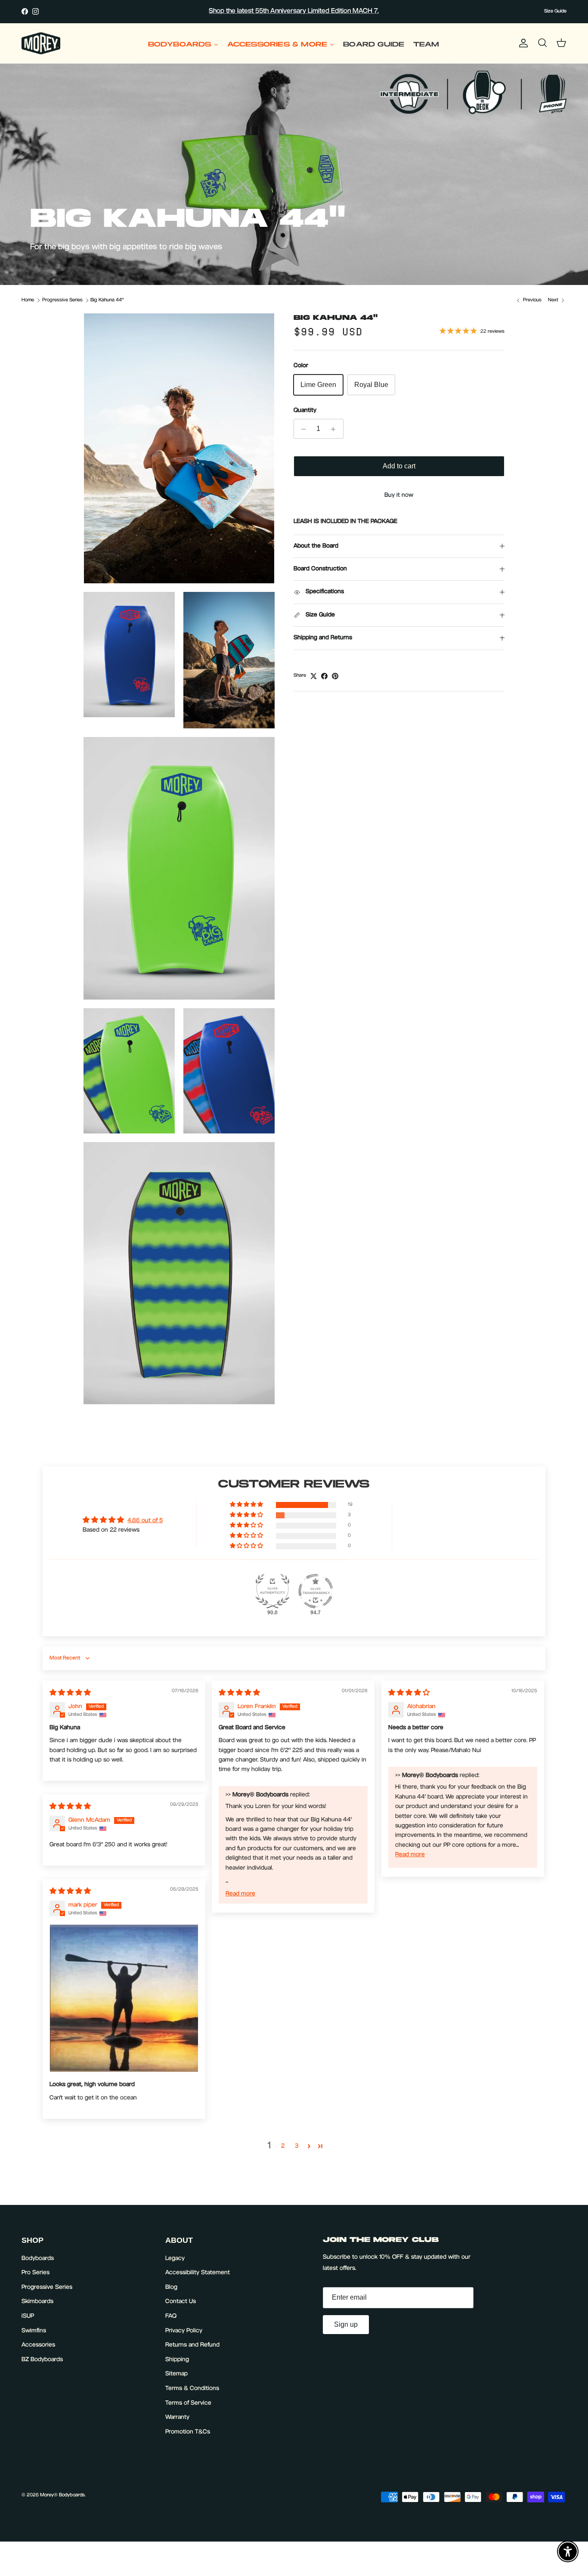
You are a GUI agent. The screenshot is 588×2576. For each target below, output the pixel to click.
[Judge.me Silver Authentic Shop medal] (272, 1591)
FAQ (171, 2316)
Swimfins (34, 2331)
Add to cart (399, 466)
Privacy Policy (184, 2331)
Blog (171, 2288)
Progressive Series (62, 300)
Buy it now (399, 496)
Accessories (38, 2345)
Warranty (177, 2418)
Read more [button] (240, 1894)
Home (28, 300)
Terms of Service (188, 2403)
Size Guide (555, 11)
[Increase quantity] (336, 429)
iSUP (28, 2316)
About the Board (316, 546)
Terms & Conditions (192, 2389)
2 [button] (283, 2146)
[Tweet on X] (314, 676)
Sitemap (176, 2374)
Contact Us (181, 2302)
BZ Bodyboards (42, 2360)
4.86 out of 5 (145, 1521)
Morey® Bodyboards (62, 2495)
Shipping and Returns (323, 638)
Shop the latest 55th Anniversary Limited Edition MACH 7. (294, 11)
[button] (247, 1505)
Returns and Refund (192, 2345)
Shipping (177, 2360)
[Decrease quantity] (302, 429)
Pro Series (36, 2273)
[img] (70, 1694)
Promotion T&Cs (188, 2432)
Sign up (346, 2324)
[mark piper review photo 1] (124, 1998)
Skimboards (37, 2302)
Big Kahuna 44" (107, 300)
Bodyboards (38, 2259)
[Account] (522, 43)
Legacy (175, 2259)
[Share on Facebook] (324, 676)
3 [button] (297, 2146)
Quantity (305, 411)
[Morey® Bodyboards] (41, 43)
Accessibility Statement (198, 2273)
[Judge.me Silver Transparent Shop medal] (316, 1591)
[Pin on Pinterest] (335, 676)
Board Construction (320, 570)
